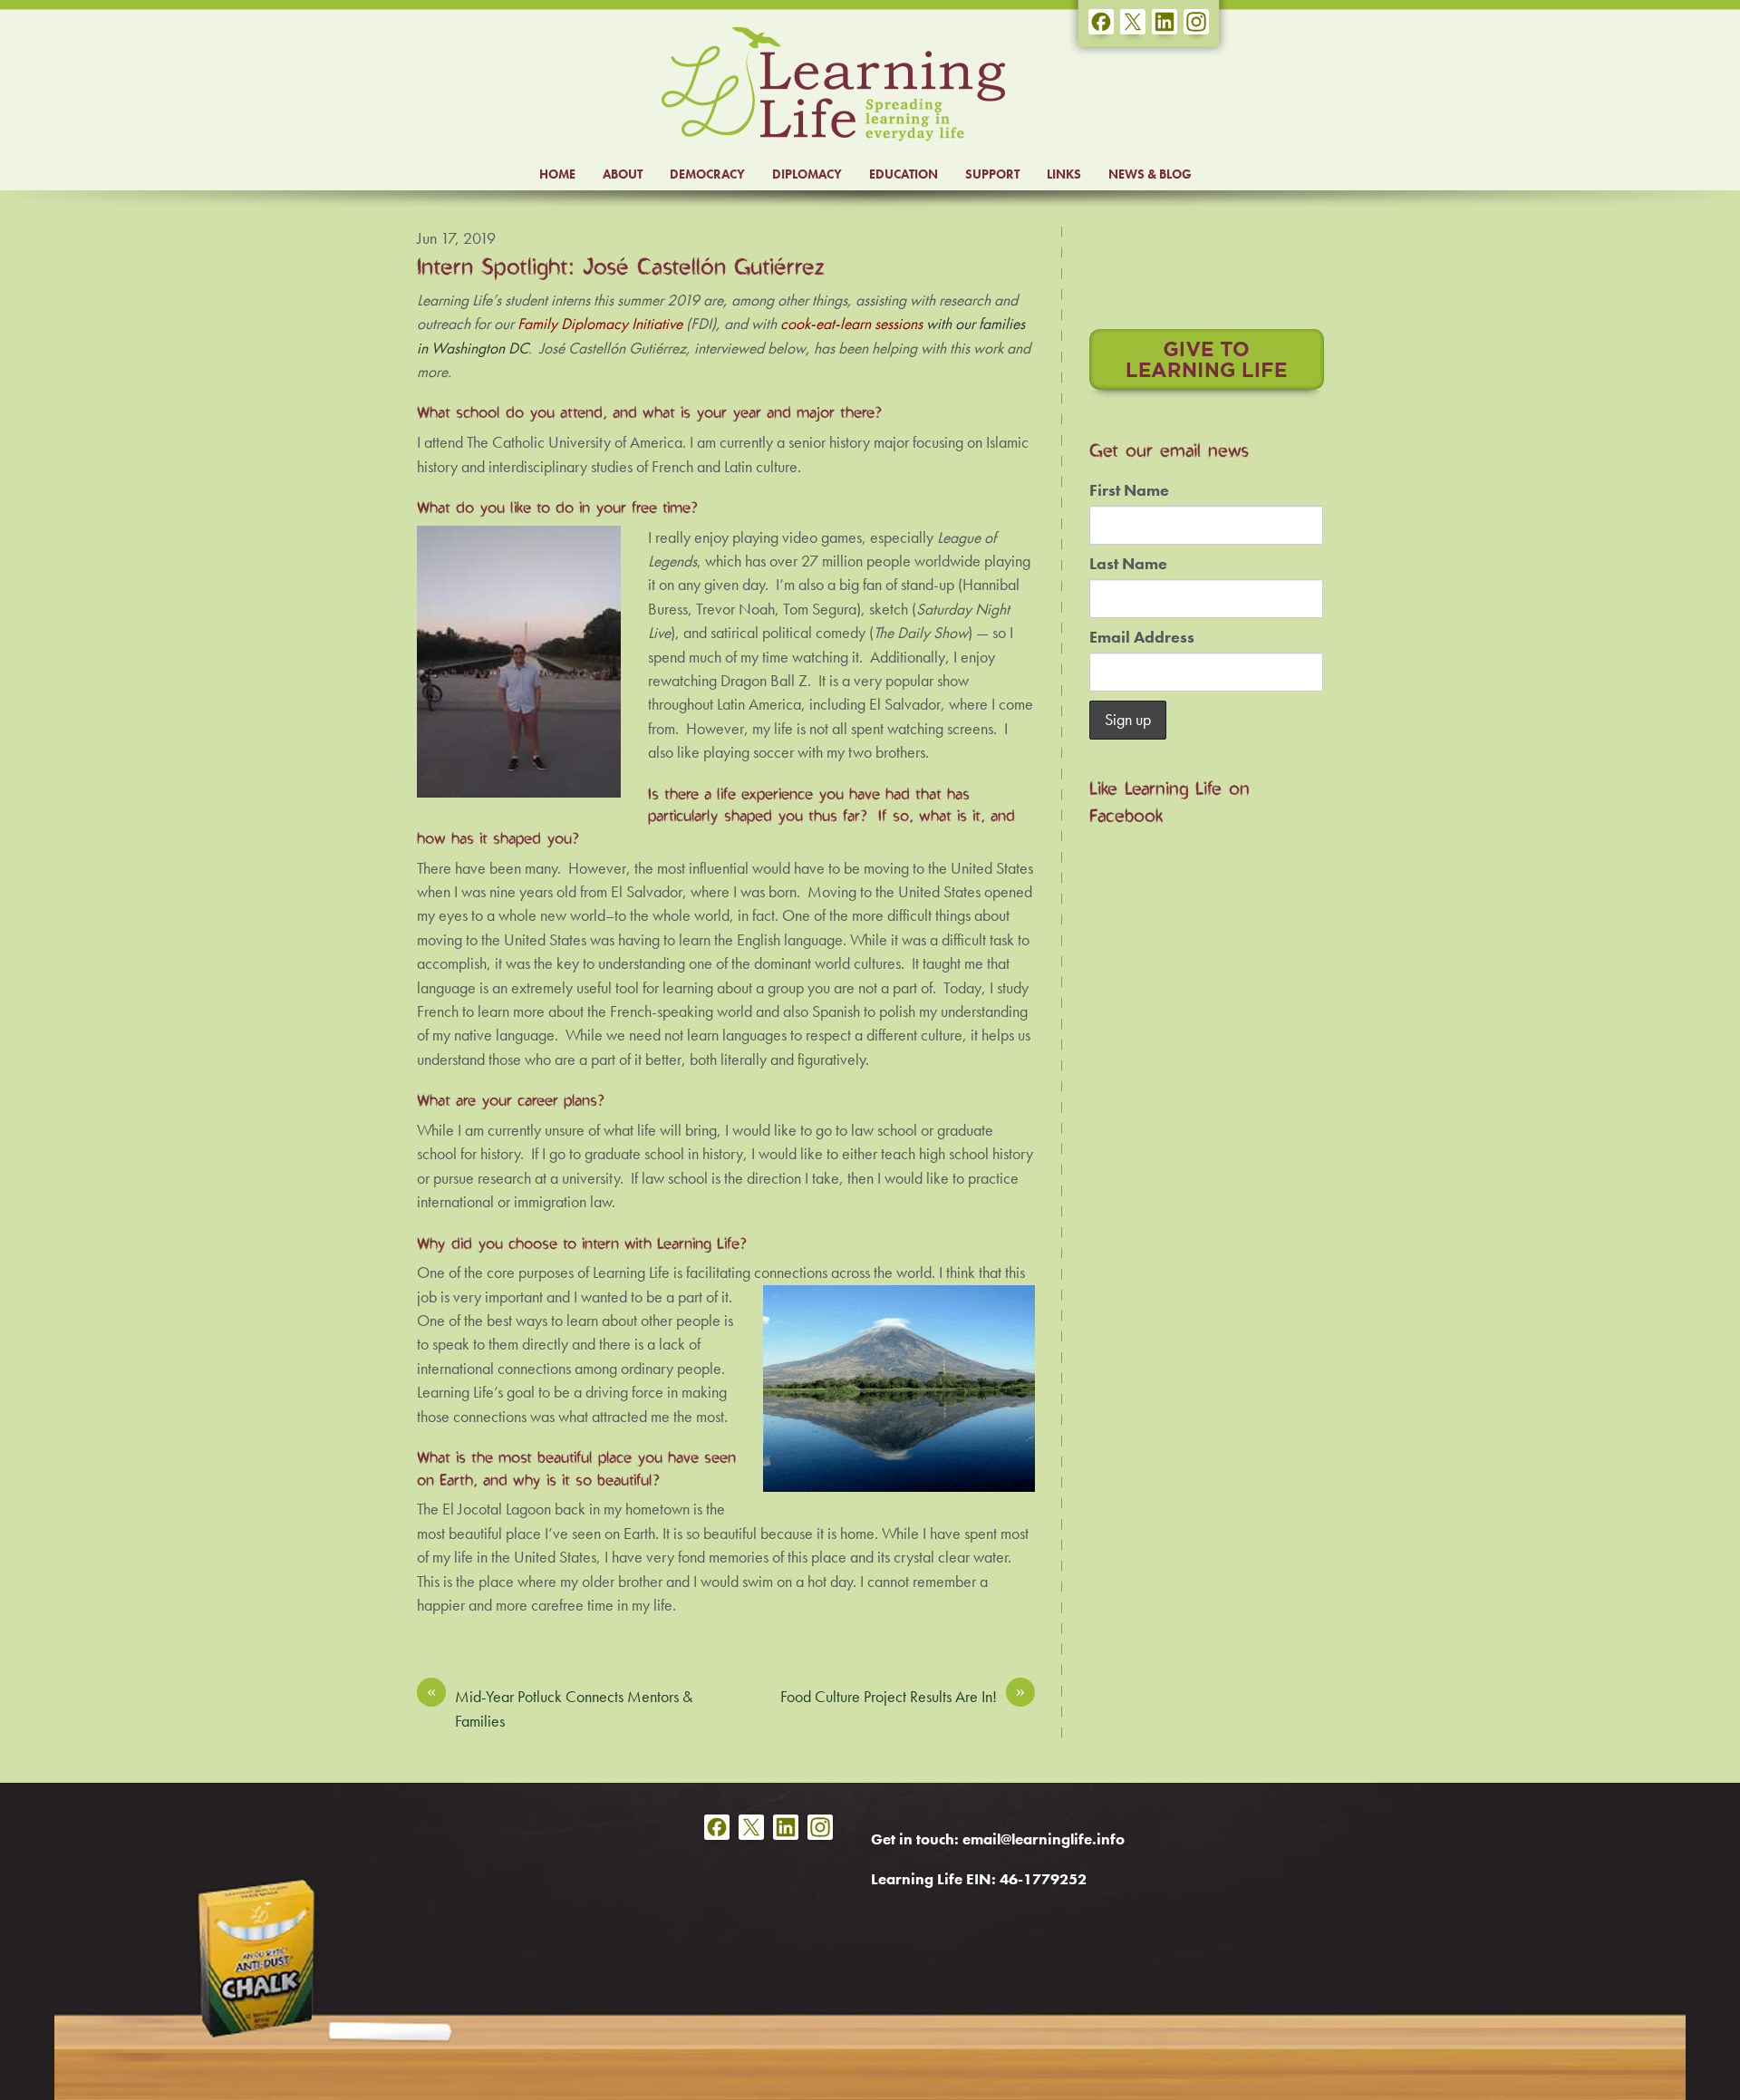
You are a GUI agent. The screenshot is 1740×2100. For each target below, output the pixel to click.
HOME (557, 174)
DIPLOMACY (807, 174)
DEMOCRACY (707, 174)
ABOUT (623, 174)
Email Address (1142, 637)
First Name (1129, 490)
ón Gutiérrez (648, 348)
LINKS (1064, 174)
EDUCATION (904, 174)
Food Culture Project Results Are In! (903, 1696)
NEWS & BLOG (1150, 174)
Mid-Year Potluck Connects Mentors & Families (560, 1708)
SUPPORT (992, 174)
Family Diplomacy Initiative (600, 324)
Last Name (1128, 564)
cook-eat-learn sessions (851, 324)
